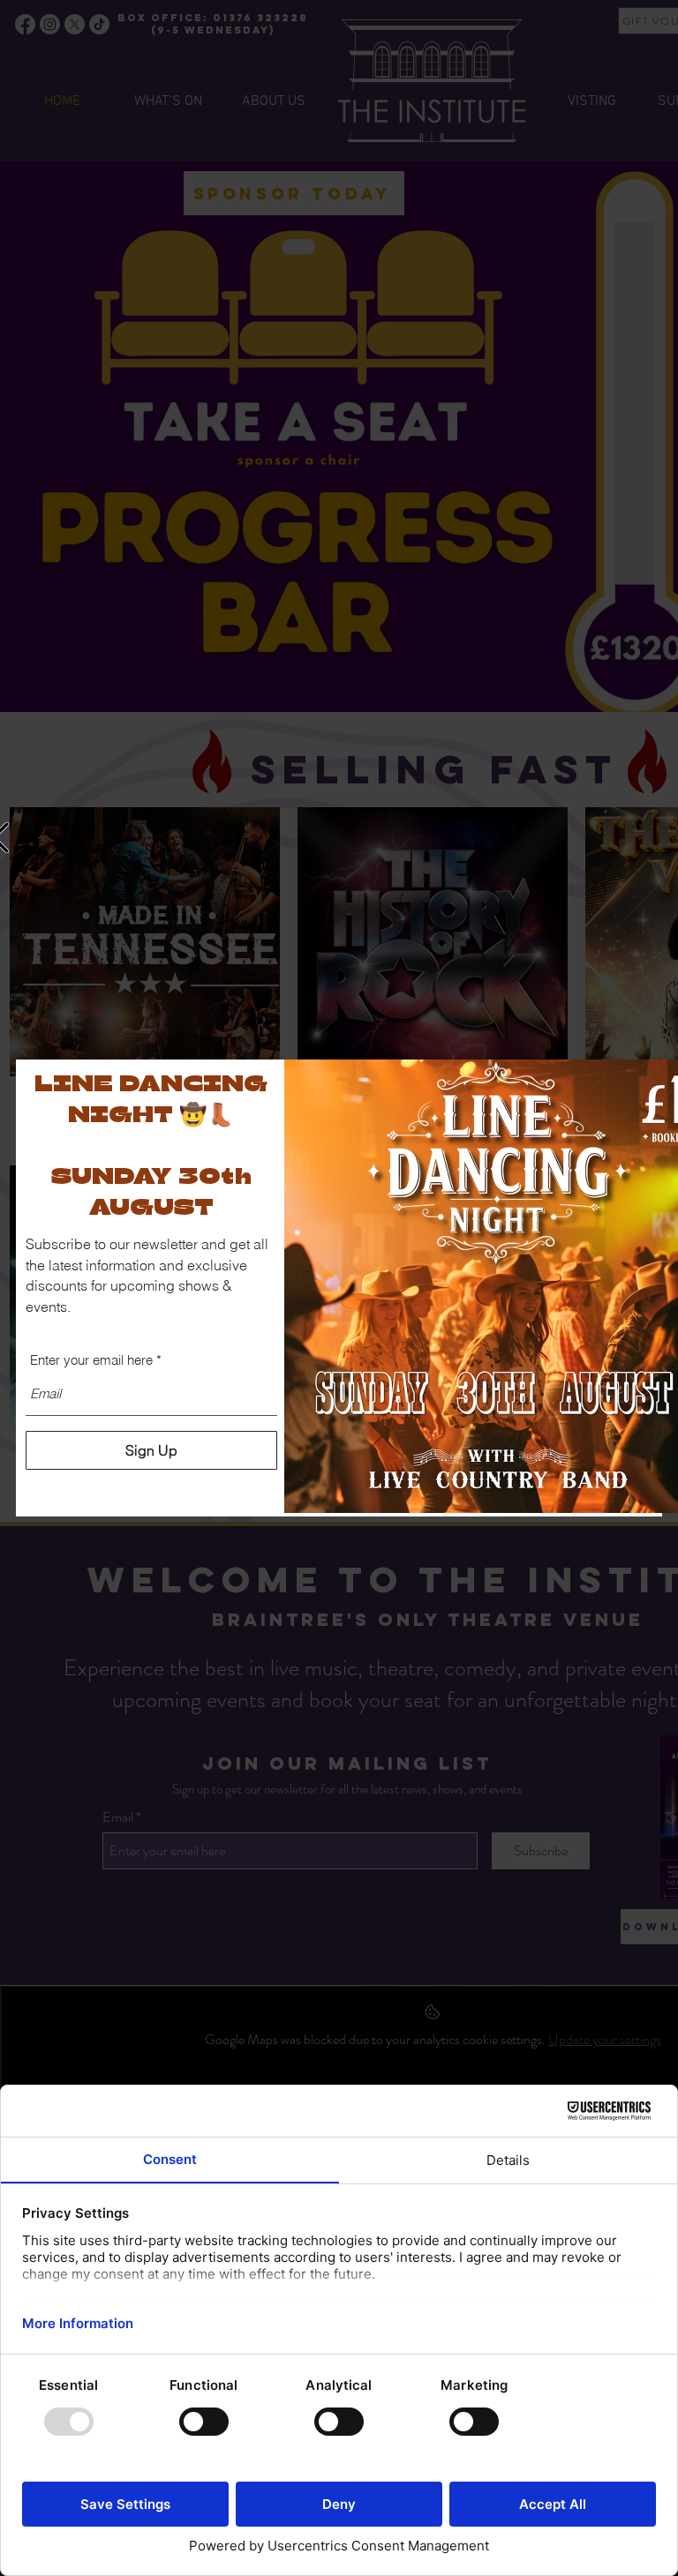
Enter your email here (91, 1360)
